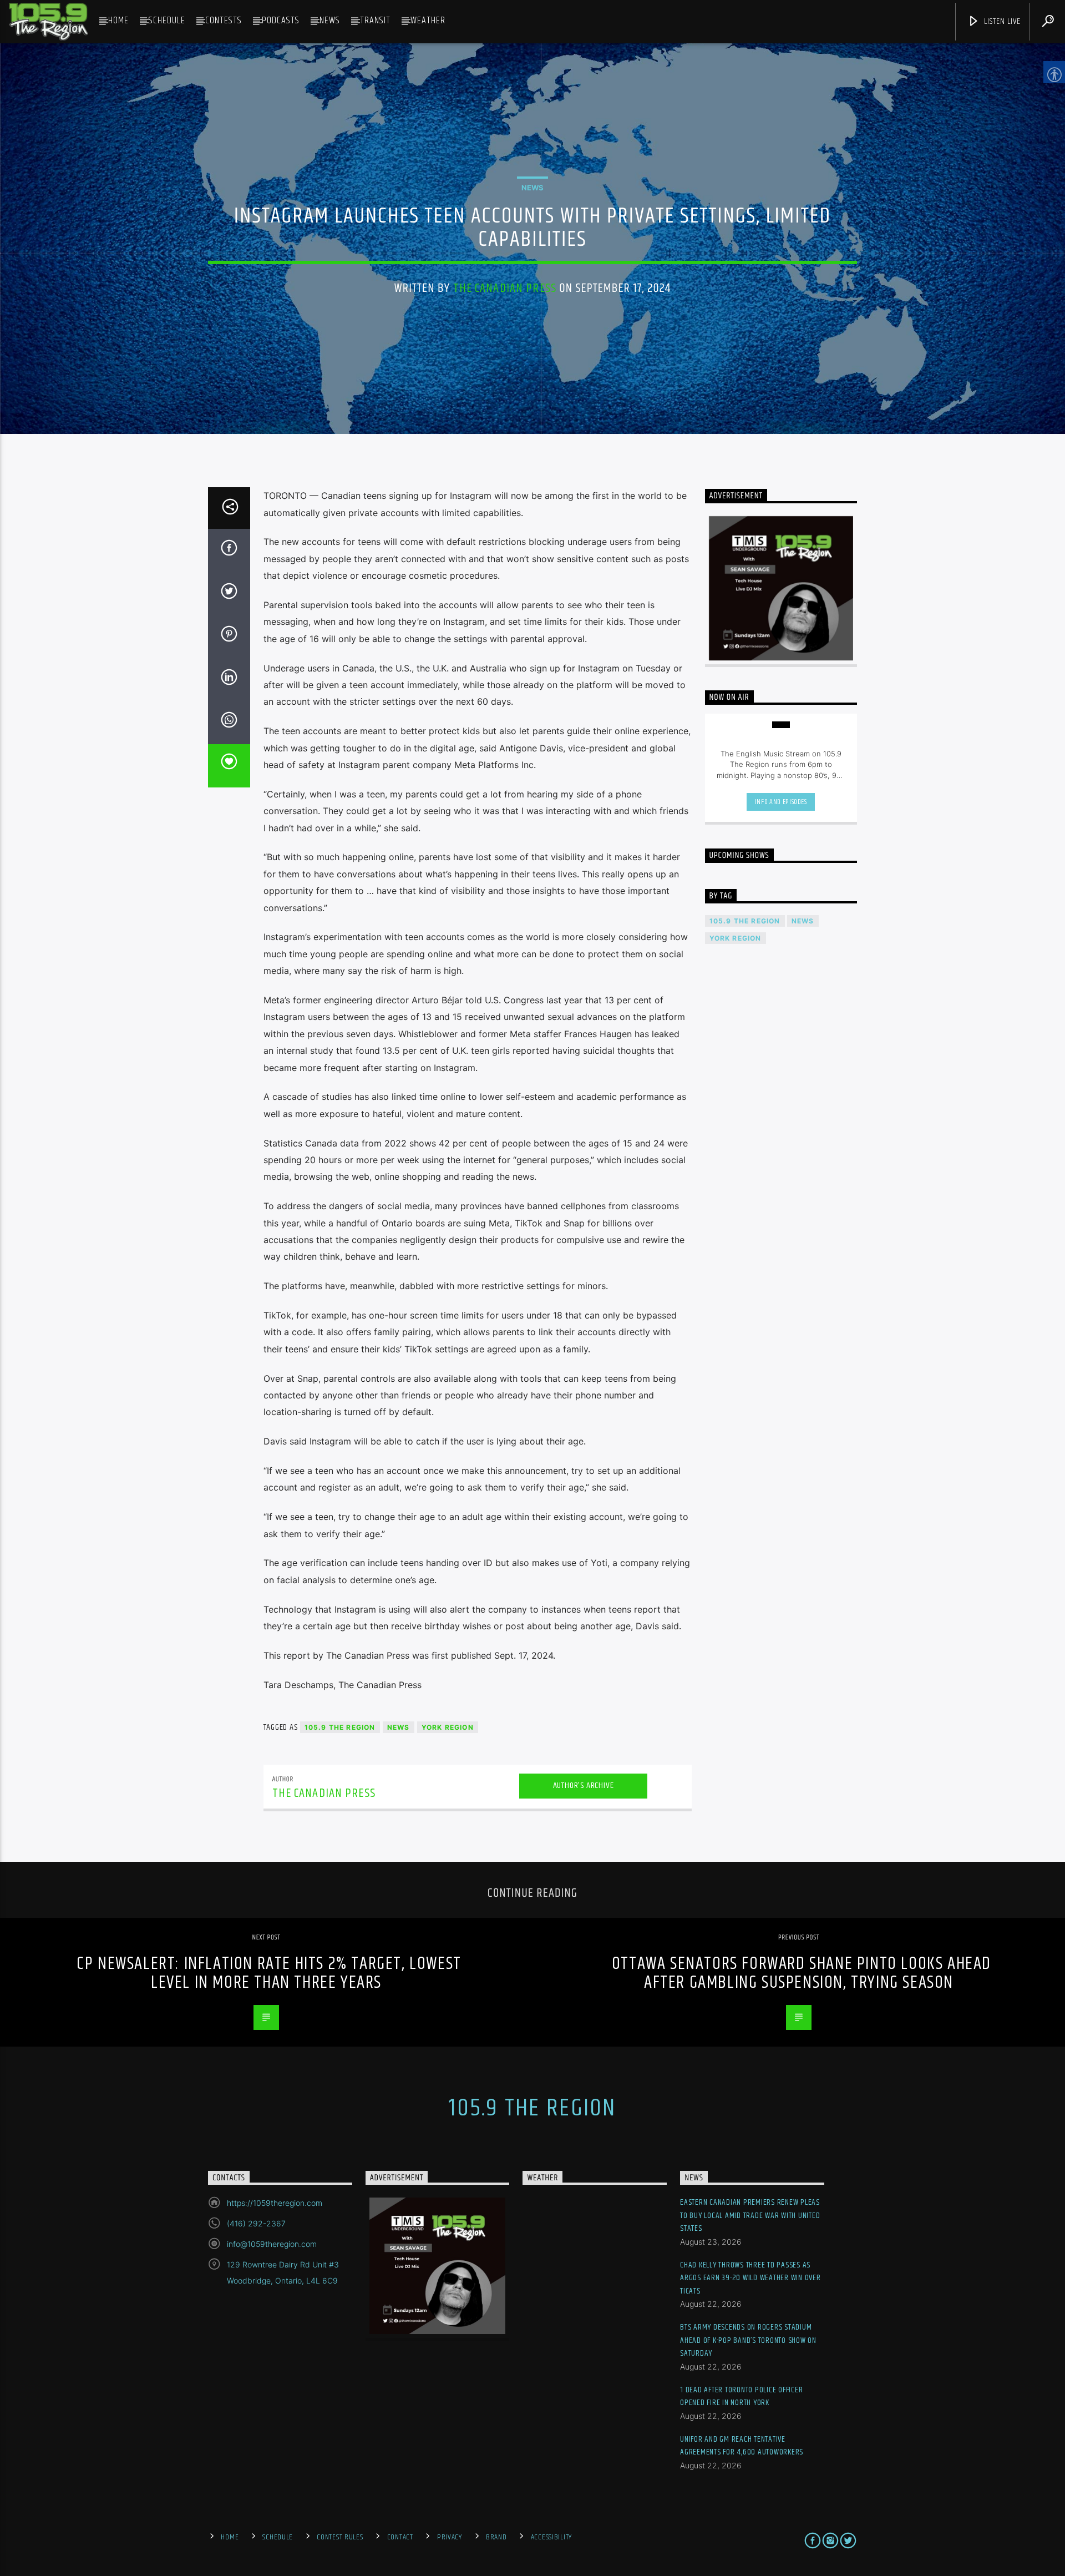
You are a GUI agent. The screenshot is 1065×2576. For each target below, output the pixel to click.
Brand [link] (496, 2537)
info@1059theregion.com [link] (272, 2244)
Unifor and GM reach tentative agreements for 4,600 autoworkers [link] (742, 2446)
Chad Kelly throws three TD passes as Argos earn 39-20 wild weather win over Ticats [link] (750, 2278)
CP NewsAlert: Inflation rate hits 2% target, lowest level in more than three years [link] (269, 1973)
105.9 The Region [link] (340, 1727)
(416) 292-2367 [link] (256, 2223)
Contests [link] (224, 21)
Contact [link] (400, 2537)
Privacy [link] (450, 2537)
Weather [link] (428, 21)
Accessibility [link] (551, 2537)
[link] (48, 22)
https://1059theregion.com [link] (275, 2203)
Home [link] (118, 21)
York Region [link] (448, 1727)
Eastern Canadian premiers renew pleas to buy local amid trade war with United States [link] (750, 2215)
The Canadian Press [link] (505, 288)
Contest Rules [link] (340, 2537)
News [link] (330, 21)
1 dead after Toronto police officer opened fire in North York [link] (741, 2396)
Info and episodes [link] (781, 802)
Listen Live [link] (1001, 21)
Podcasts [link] (281, 21)
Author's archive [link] (584, 1785)
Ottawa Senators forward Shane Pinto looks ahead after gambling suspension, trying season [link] (802, 1973)
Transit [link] (375, 21)
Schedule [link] (167, 21)
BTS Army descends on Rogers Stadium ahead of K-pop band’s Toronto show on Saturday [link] (748, 2340)
